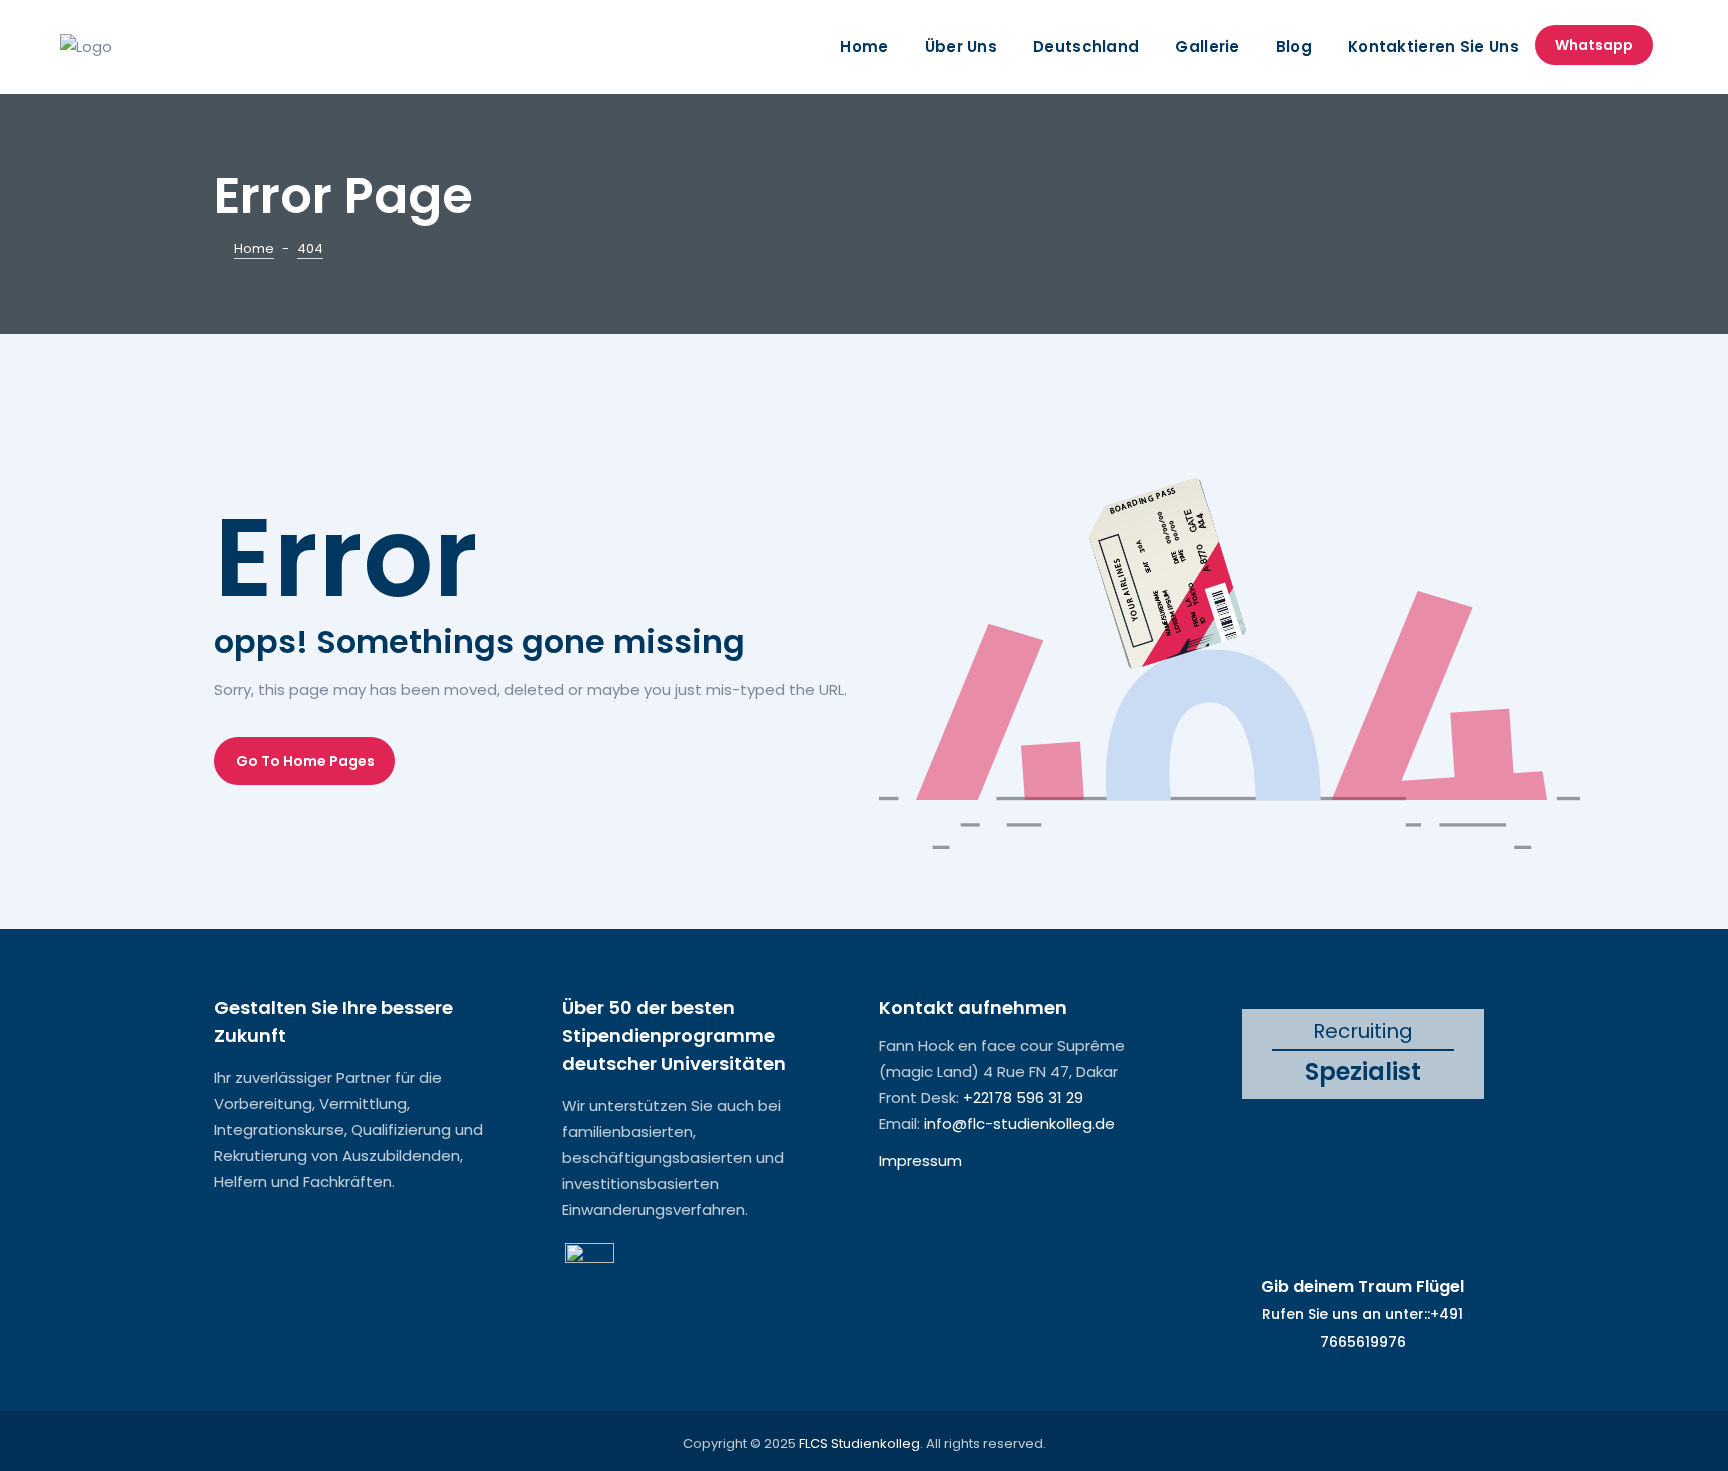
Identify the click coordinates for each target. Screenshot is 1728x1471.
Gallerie (1207, 46)
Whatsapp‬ (1594, 45)
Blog (1294, 46)
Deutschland (1086, 46)
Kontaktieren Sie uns (1433, 46)
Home (864, 46)
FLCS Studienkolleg (859, 1443)
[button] (304, 761)
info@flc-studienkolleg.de (1019, 1123)
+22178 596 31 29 (1023, 1097)
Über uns (961, 46)
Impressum (920, 1160)
